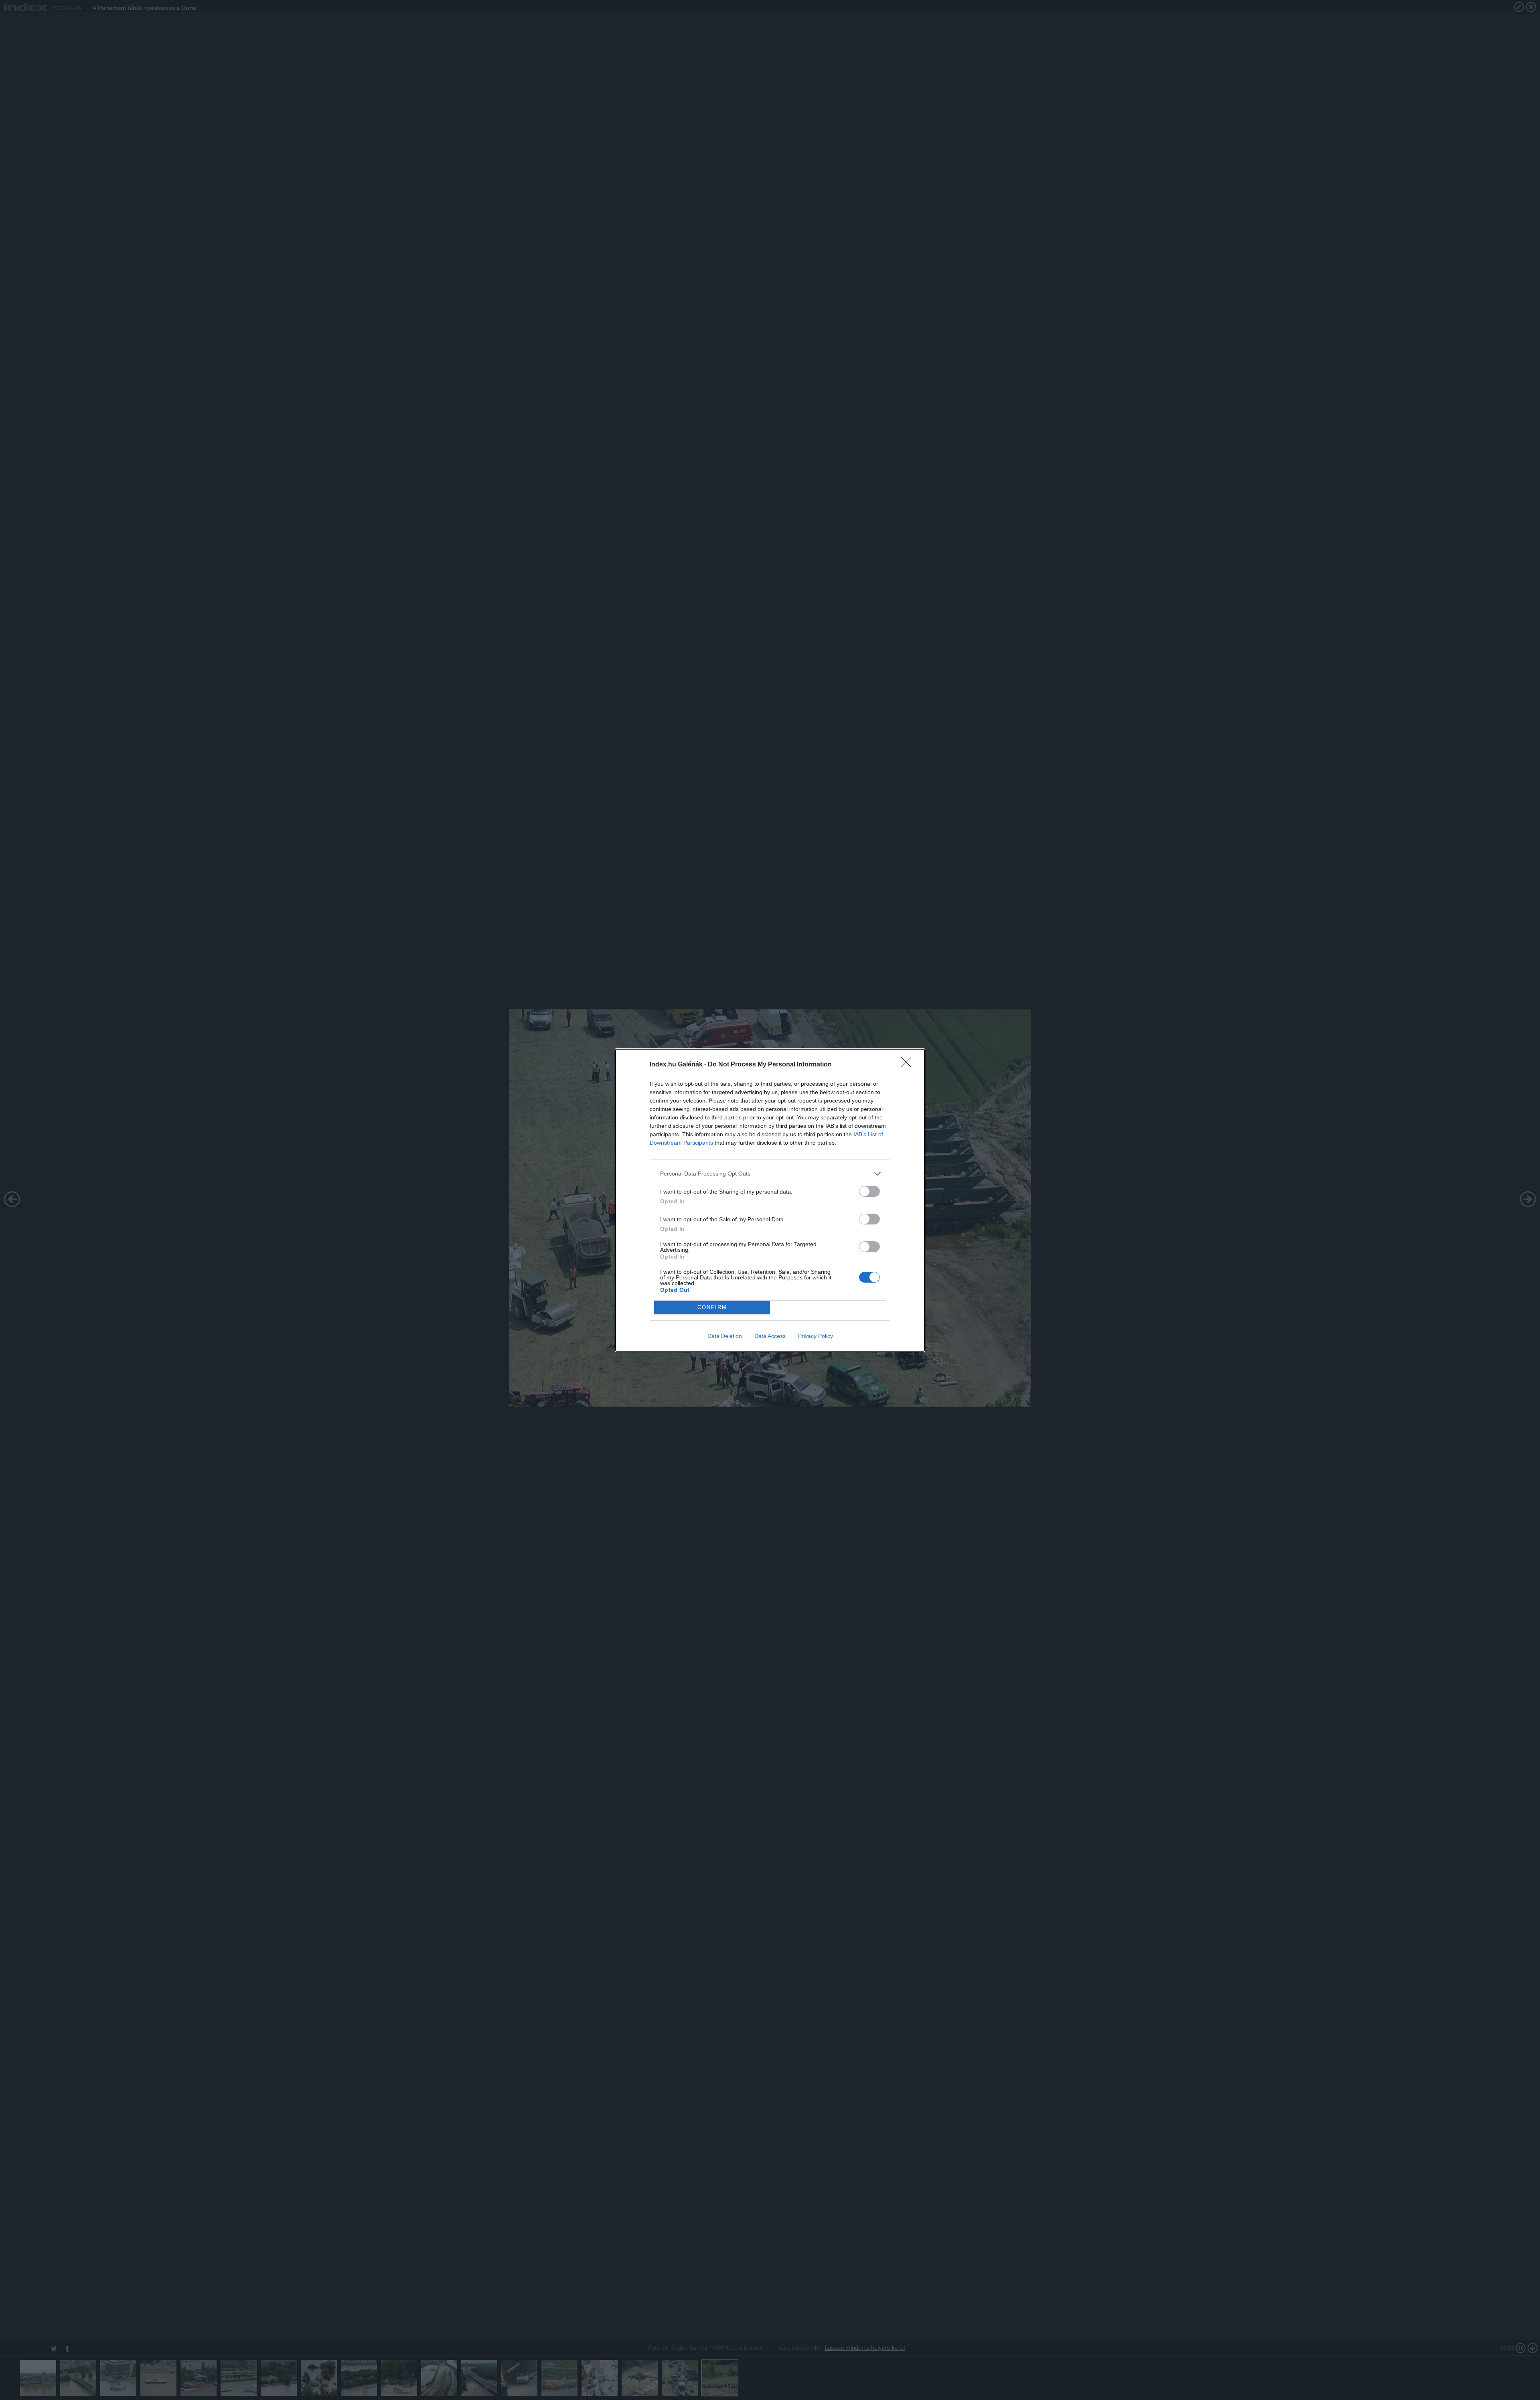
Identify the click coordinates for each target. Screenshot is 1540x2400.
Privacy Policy (816, 1336)
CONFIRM (712, 1307)
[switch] (869, 1191)
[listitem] (770, 1174)
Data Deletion (725, 1336)
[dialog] (770, 1200)
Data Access (770, 1336)
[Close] (909, 1065)
